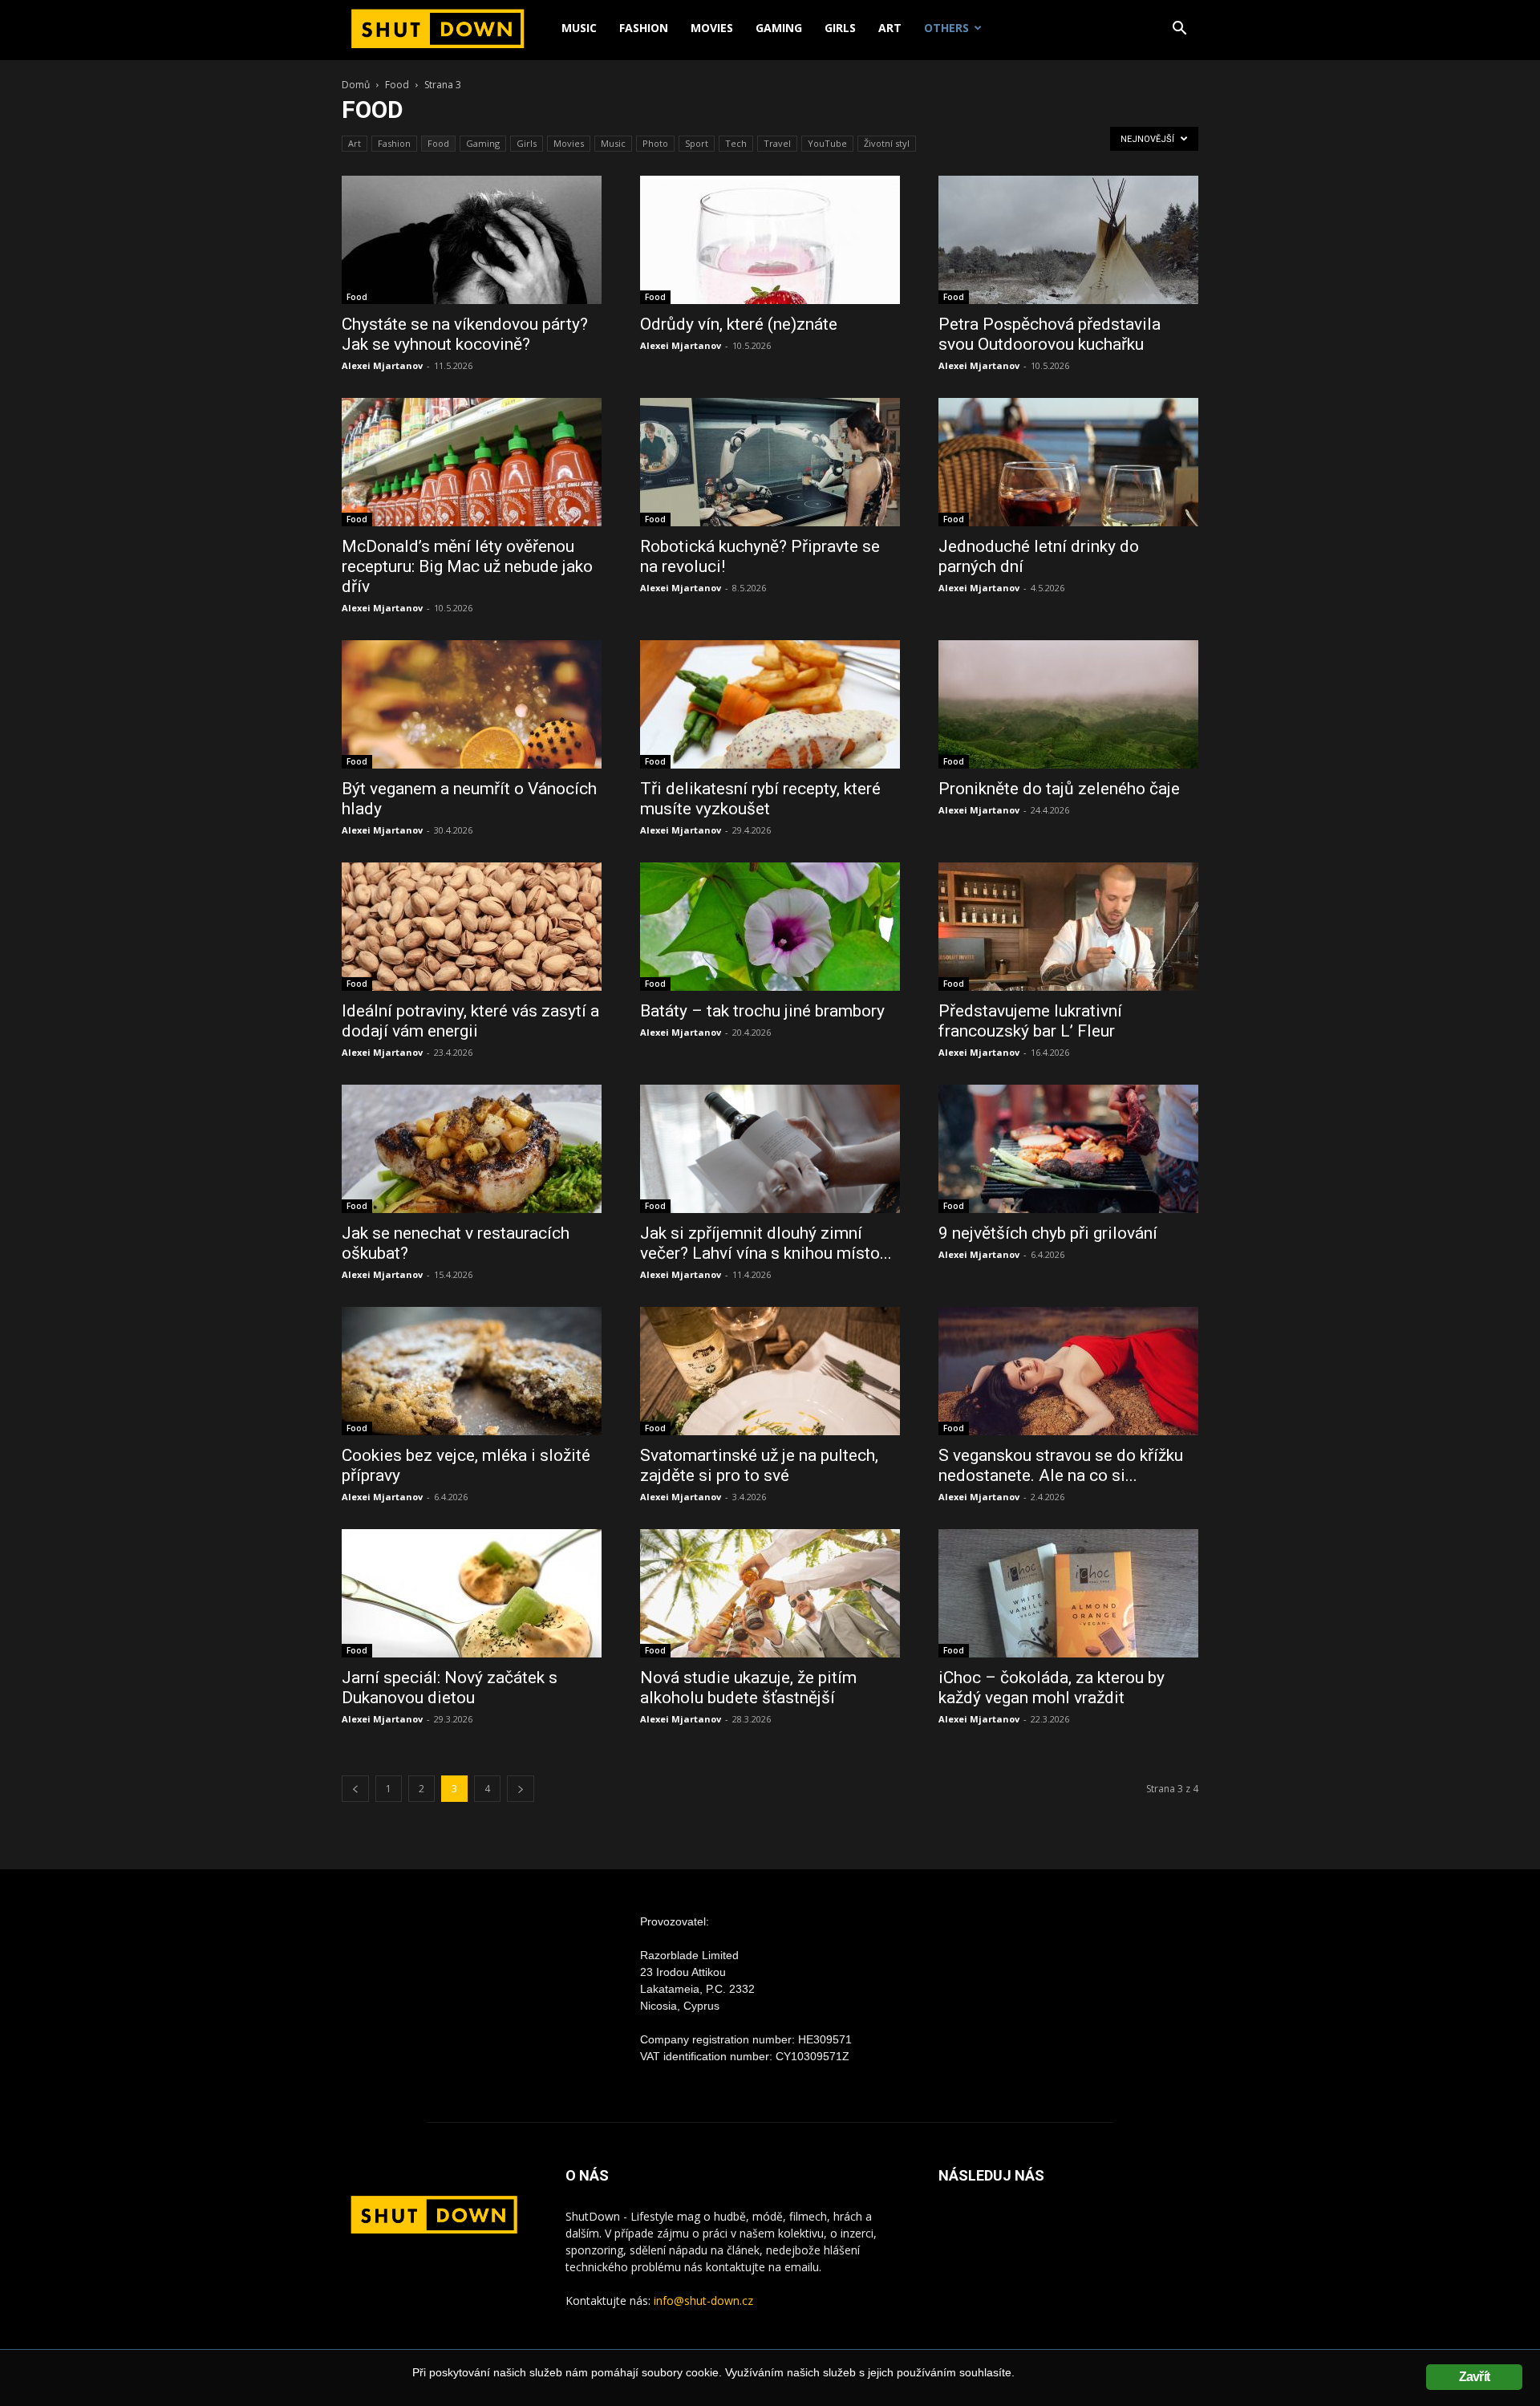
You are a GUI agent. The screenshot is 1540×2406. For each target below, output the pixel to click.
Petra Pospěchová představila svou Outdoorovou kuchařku (1050, 334)
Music (579, 28)
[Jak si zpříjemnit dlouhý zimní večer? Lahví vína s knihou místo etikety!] (770, 1149)
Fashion (644, 28)
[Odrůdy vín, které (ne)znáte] (770, 240)
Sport (697, 143)
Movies (712, 28)
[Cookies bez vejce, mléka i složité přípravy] (472, 1371)
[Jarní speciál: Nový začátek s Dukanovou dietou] (472, 1593)
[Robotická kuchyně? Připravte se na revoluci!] (770, 462)
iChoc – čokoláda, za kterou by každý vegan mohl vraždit (1052, 1688)
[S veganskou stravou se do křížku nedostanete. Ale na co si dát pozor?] (1068, 1371)
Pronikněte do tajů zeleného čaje (1059, 789)
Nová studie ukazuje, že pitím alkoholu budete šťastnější (748, 1688)
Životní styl (887, 143)
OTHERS (946, 28)
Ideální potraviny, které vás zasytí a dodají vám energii (470, 1021)
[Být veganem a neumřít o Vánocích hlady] (472, 704)
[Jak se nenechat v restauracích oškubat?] (472, 1149)
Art (890, 28)
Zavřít (1474, 2377)
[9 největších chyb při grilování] (1068, 1149)
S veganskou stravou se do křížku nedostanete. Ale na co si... (1061, 1465)
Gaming (779, 28)
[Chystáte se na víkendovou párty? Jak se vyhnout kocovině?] (472, 240)
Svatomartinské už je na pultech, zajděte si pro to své (759, 1465)
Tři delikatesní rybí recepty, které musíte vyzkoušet (760, 799)
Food (397, 85)
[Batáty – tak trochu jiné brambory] (770, 927)
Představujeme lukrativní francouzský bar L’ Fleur (1030, 1021)
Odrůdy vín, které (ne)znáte (739, 324)
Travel (777, 143)
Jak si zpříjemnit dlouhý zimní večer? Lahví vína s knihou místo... (766, 1243)
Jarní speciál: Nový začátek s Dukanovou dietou (450, 1688)
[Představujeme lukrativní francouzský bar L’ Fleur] (1068, 927)
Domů (356, 85)
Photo (655, 143)
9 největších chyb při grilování (1048, 1233)
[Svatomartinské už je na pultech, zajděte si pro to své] (770, 1371)
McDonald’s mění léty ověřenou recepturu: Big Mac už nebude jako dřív (467, 566)
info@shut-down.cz (703, 2301)
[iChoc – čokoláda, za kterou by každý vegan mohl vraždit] (1068, 1593)
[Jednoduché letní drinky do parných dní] (1068, 462)
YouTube (827, 143)
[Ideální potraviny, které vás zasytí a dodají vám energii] (472, 927)
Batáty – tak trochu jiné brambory (762, 1011)
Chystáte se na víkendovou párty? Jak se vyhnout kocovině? (465, 334)
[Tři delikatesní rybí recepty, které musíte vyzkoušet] (770, 704)
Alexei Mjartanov (382, 365)
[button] (1179, 30)
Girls (840, 28)
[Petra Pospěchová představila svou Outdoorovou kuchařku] (1068, 240)
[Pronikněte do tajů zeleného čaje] (1068, 704)
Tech (736, 143)
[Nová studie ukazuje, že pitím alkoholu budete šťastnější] (770, 1593)
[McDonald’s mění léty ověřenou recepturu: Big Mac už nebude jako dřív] (472, 462)
